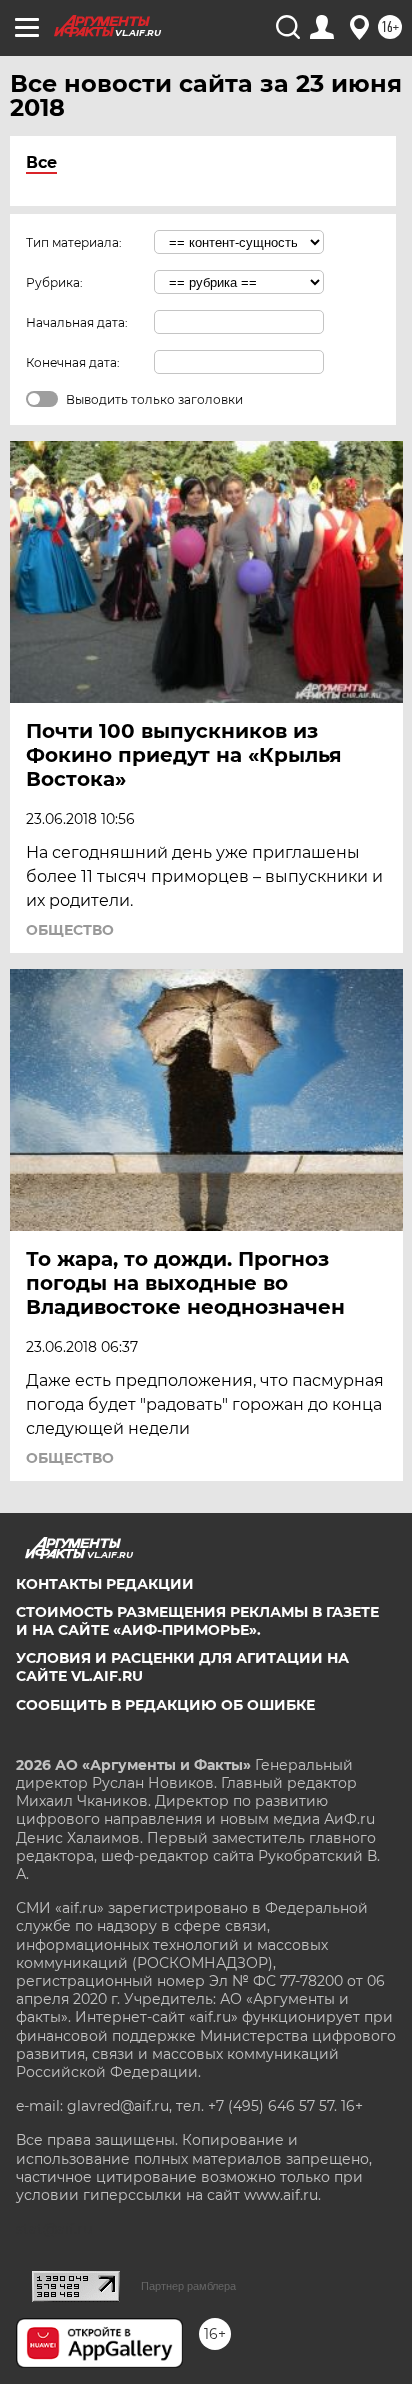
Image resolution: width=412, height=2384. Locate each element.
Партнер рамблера (188, 2286)
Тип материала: (74, 242)
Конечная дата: (73, 362)
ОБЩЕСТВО (70, 930)
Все (41, 162)
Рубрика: (54, 282)
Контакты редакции (105, 1584)
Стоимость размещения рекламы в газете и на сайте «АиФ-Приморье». (197, 1621)
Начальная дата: (77, 322)
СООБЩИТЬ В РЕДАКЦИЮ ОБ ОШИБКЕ (165, 1705)
